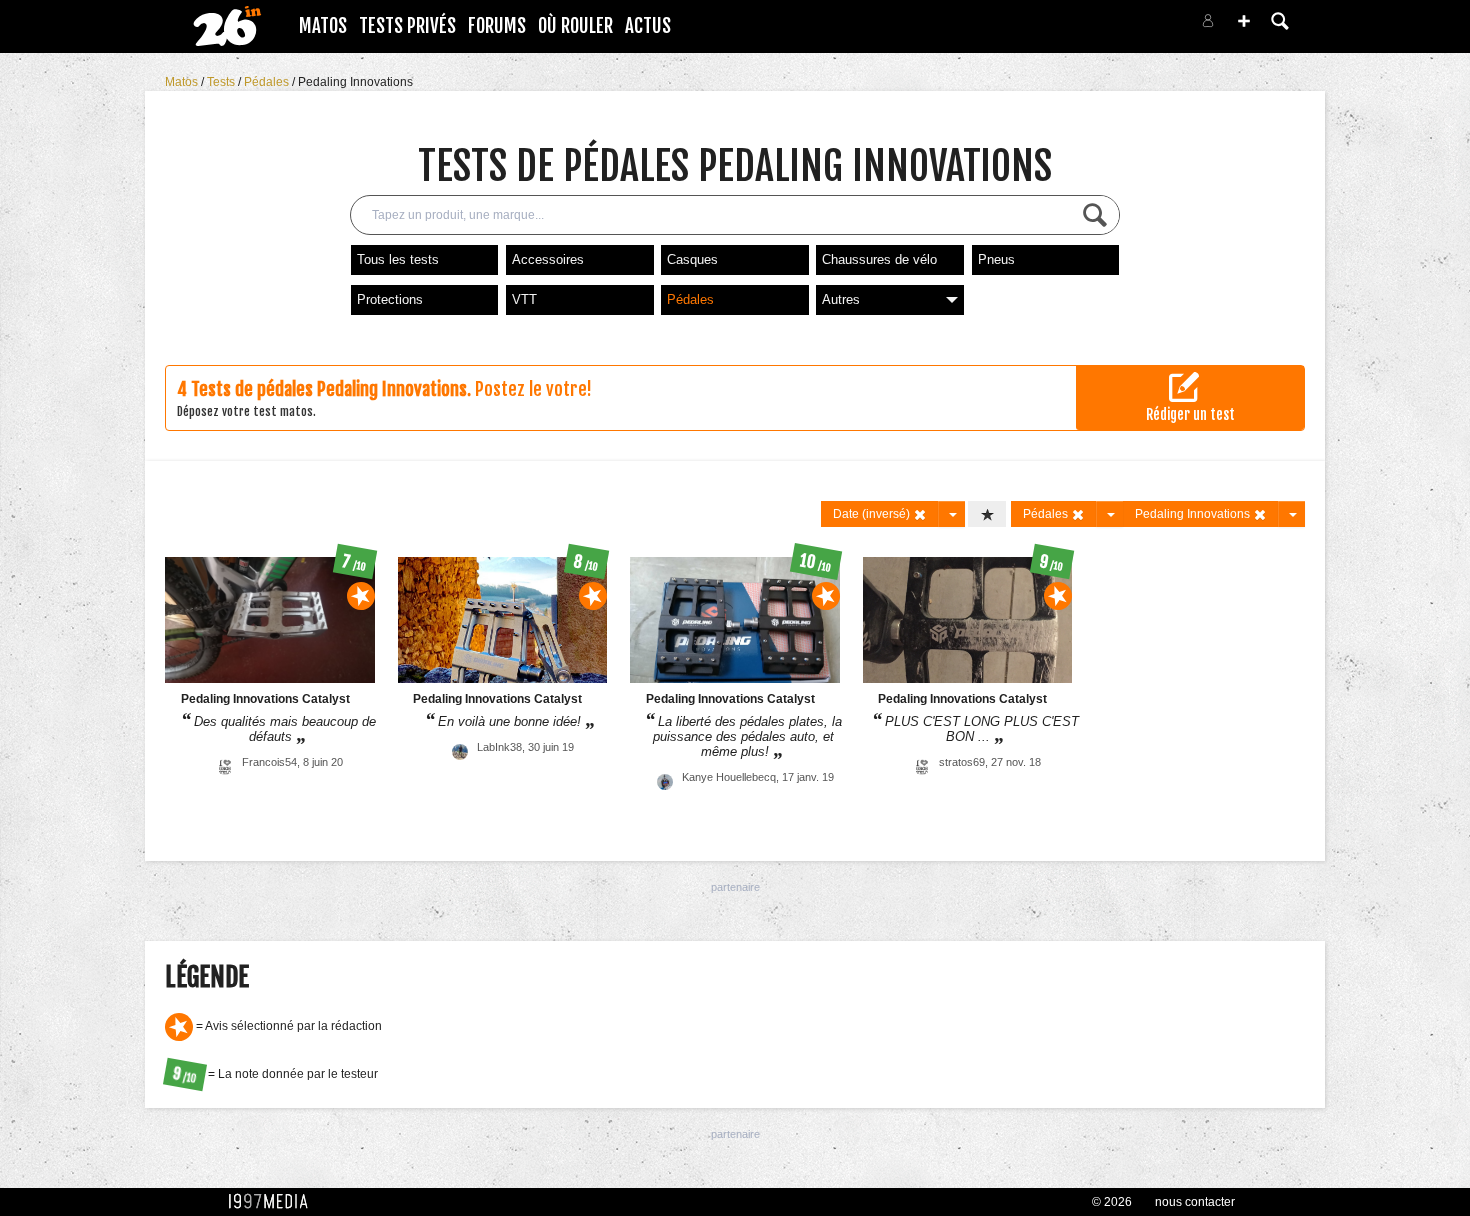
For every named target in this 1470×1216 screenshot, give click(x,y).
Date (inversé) (873, 514)
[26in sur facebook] (1103, 26)
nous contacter (1195, 1202)
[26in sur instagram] (1127, 26)
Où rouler (575, 26)
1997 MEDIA (274, 1202)
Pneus (996, 259)
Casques (692, 259)
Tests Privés (407, 26)
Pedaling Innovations (355, 82)
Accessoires (548, 259)
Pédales (268, 82)
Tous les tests (398, 259)
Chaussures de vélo (879, 259)
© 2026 (1112, 1202)
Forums (497, 26)
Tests (222, 82)
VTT (524, 299)
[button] (1244, 21)
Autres (841, 299)
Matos (323, 26)
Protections (390, 299)
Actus (648, 26)
